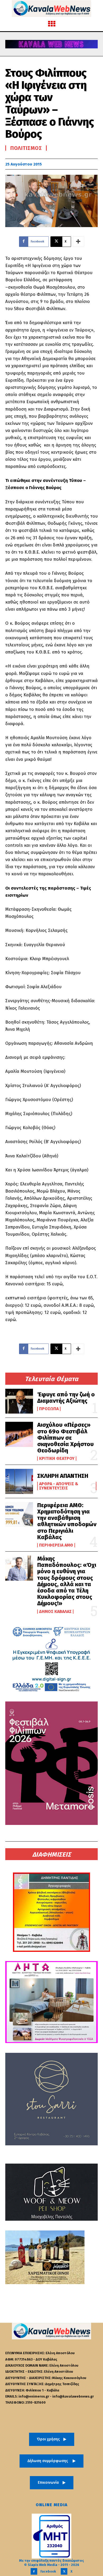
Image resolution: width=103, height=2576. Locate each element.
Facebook (48, 2571)
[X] (64, 2571)
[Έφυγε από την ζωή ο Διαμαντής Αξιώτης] (19, 1401)
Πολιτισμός (26, 148)
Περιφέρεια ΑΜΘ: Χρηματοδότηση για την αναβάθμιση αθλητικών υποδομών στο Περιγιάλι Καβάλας (67, 1521)
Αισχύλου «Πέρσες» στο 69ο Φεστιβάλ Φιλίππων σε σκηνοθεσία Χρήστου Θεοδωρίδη (65, 1438)
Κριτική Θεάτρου (57, 1459)
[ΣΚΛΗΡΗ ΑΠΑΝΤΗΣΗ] (19, 1481)
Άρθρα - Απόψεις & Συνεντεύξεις (59, 1486)
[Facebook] (34, 2571)
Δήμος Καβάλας (55, 1612)
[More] (78, 242)
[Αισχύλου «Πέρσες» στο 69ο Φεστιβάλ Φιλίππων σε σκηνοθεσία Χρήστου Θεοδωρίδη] (19, 1434)
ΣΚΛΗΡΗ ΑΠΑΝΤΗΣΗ (63, 1476)
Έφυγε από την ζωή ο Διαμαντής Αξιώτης (66, 1398)
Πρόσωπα (49, 1409)
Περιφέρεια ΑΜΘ (56, 1545)
